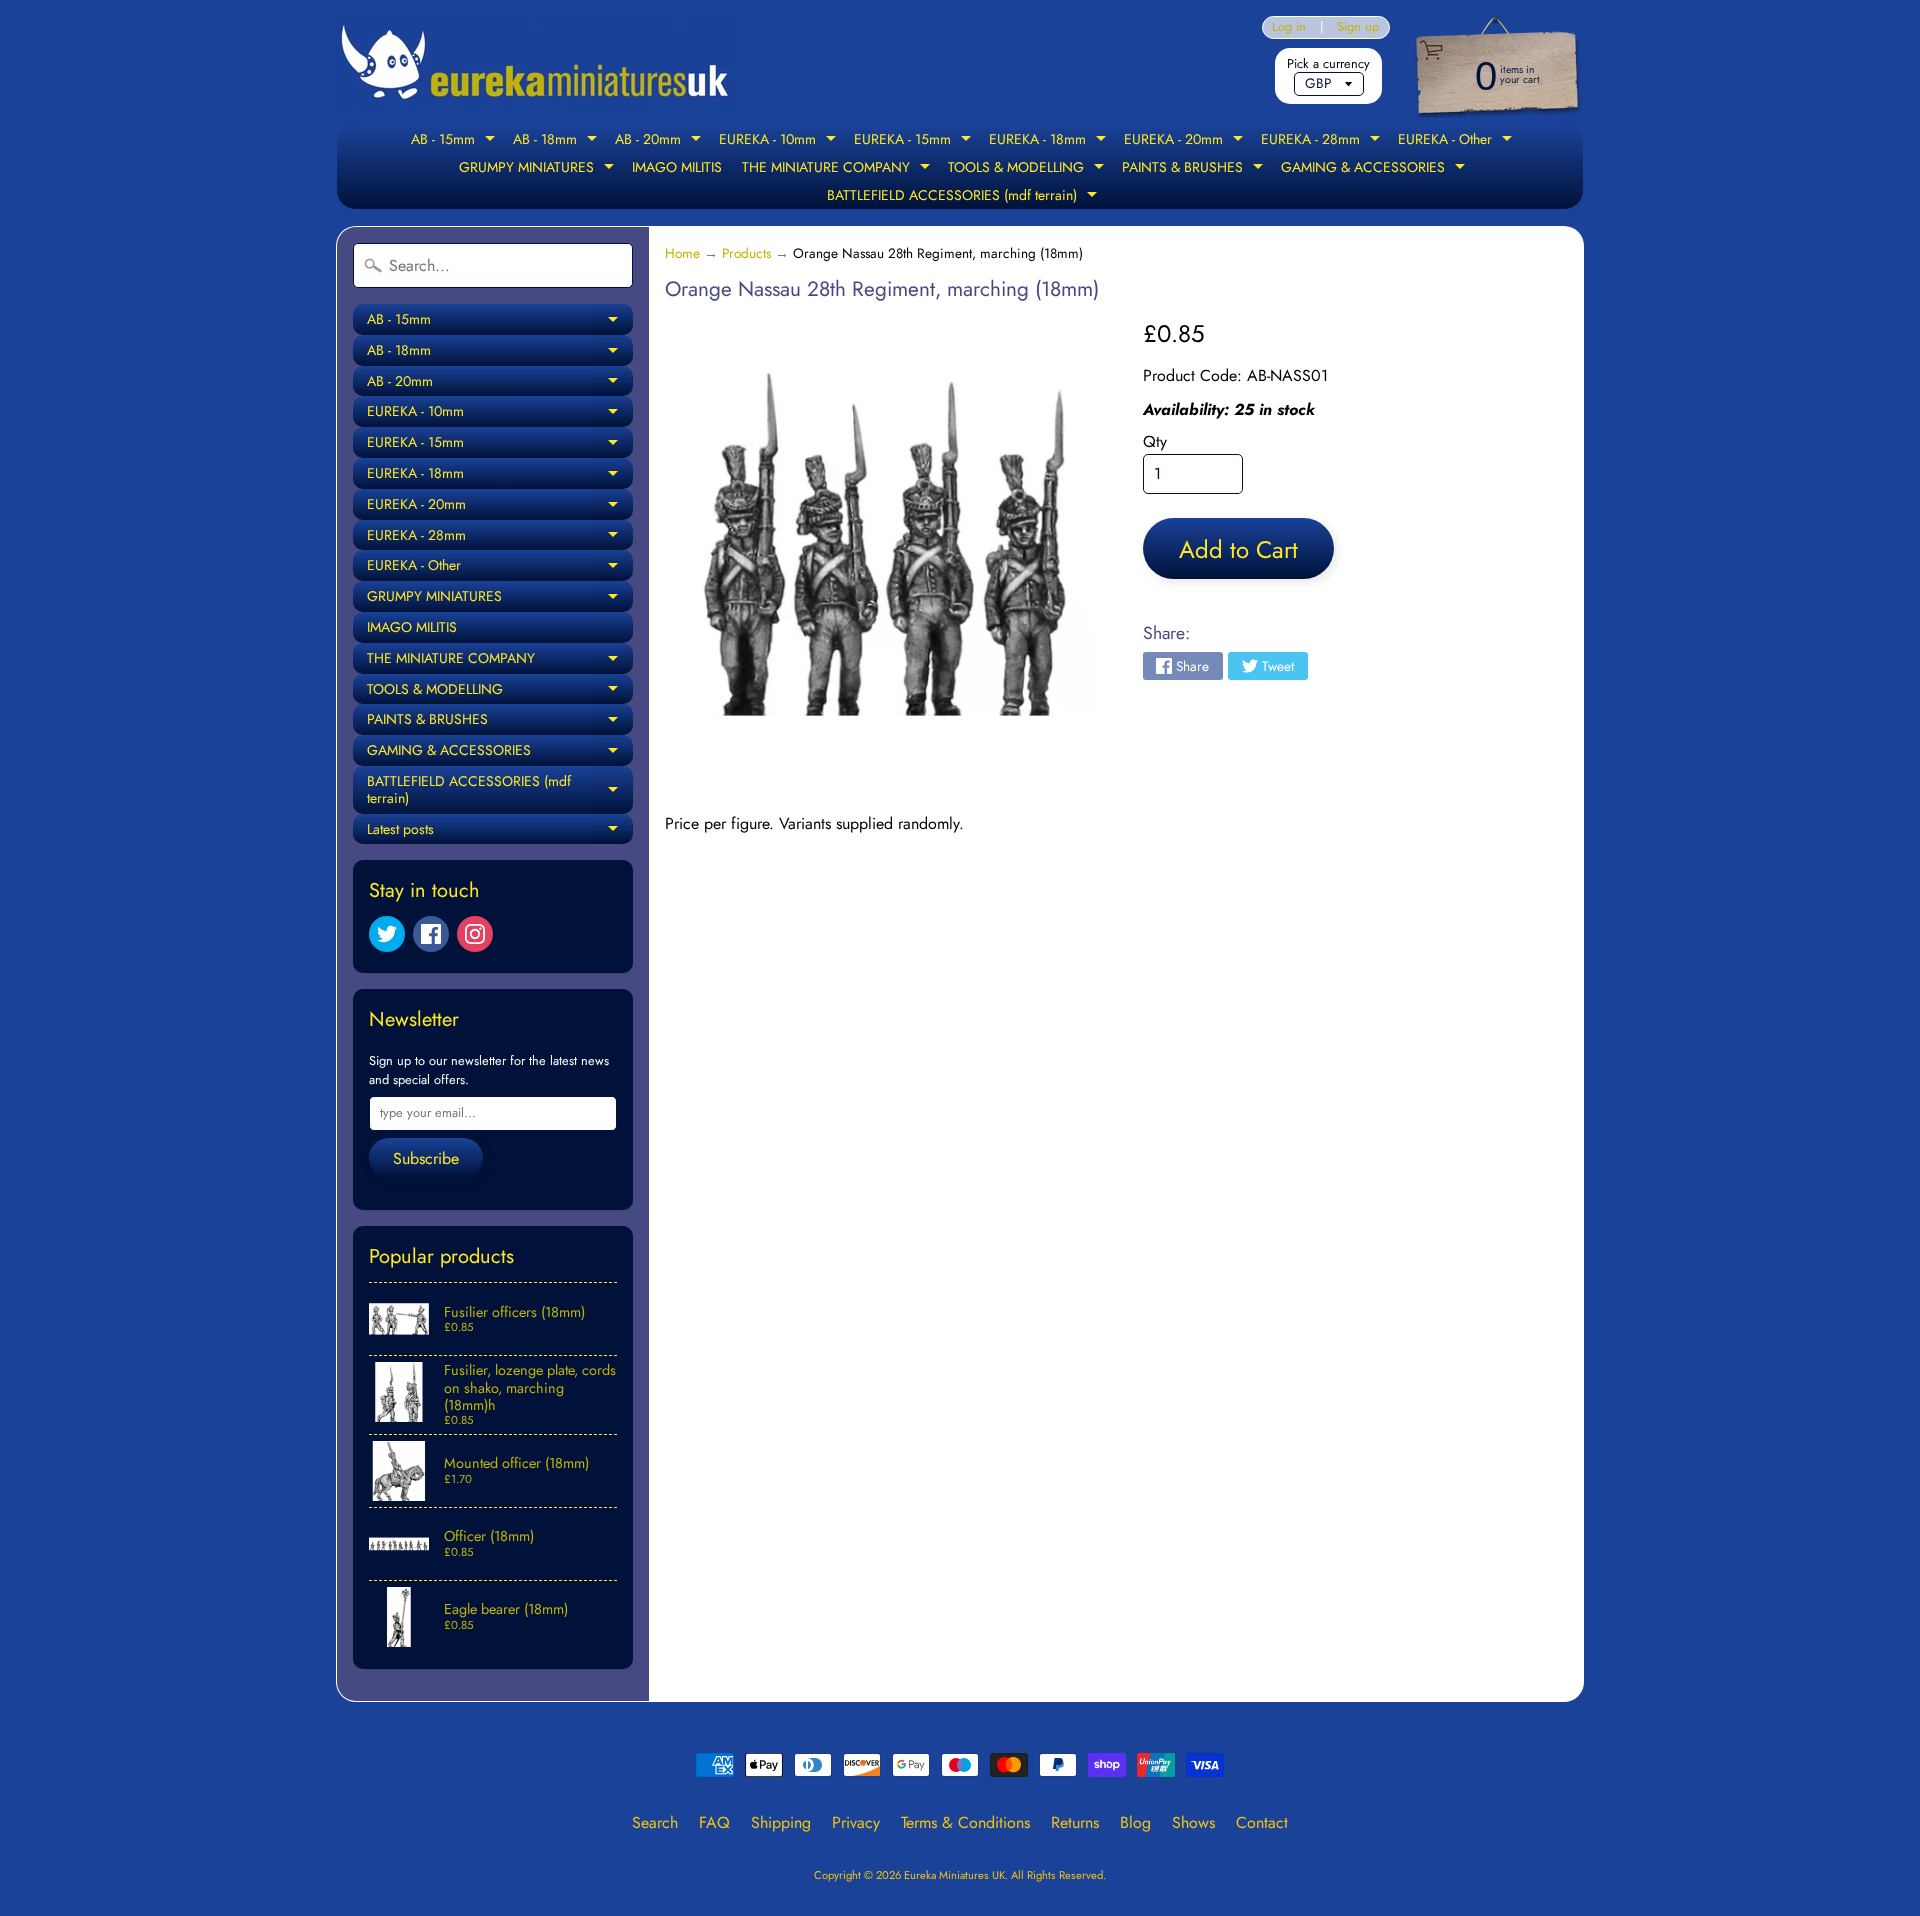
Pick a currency (1328, 63)
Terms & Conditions (965, 1822)
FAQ (714, 1822)
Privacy (856, 1822)
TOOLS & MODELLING (1028, 169)
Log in (1289, 27)
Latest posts (500, 832)
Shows (1193, 1822)
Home (682, 253)
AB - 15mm (455, 141)
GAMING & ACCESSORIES (1375, 169)
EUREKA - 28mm (1323, 141)
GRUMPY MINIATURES (539, 169)
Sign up (1358, 27)
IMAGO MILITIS (677, 167)
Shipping (781, 1822)
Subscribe (426, 1158)
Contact (1262, 1822)
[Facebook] (431, 934)
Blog (1135, 1822)
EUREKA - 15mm (915, 141)
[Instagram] (475, 934)
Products (746, 253)
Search (655, 1822)
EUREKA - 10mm (780, 141)
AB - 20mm (660, 141)
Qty (1155, 441)
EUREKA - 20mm (1186, 141)
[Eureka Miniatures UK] (536, 62)
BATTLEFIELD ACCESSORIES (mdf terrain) (964, 197)
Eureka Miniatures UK (954, 1875)
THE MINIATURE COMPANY (838, 169)
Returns (1075, 1822)
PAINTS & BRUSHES (1195, 169)
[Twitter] (387, 934)
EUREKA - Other (1457, 141)
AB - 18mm (557, 141)
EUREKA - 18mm (1050, 141)
